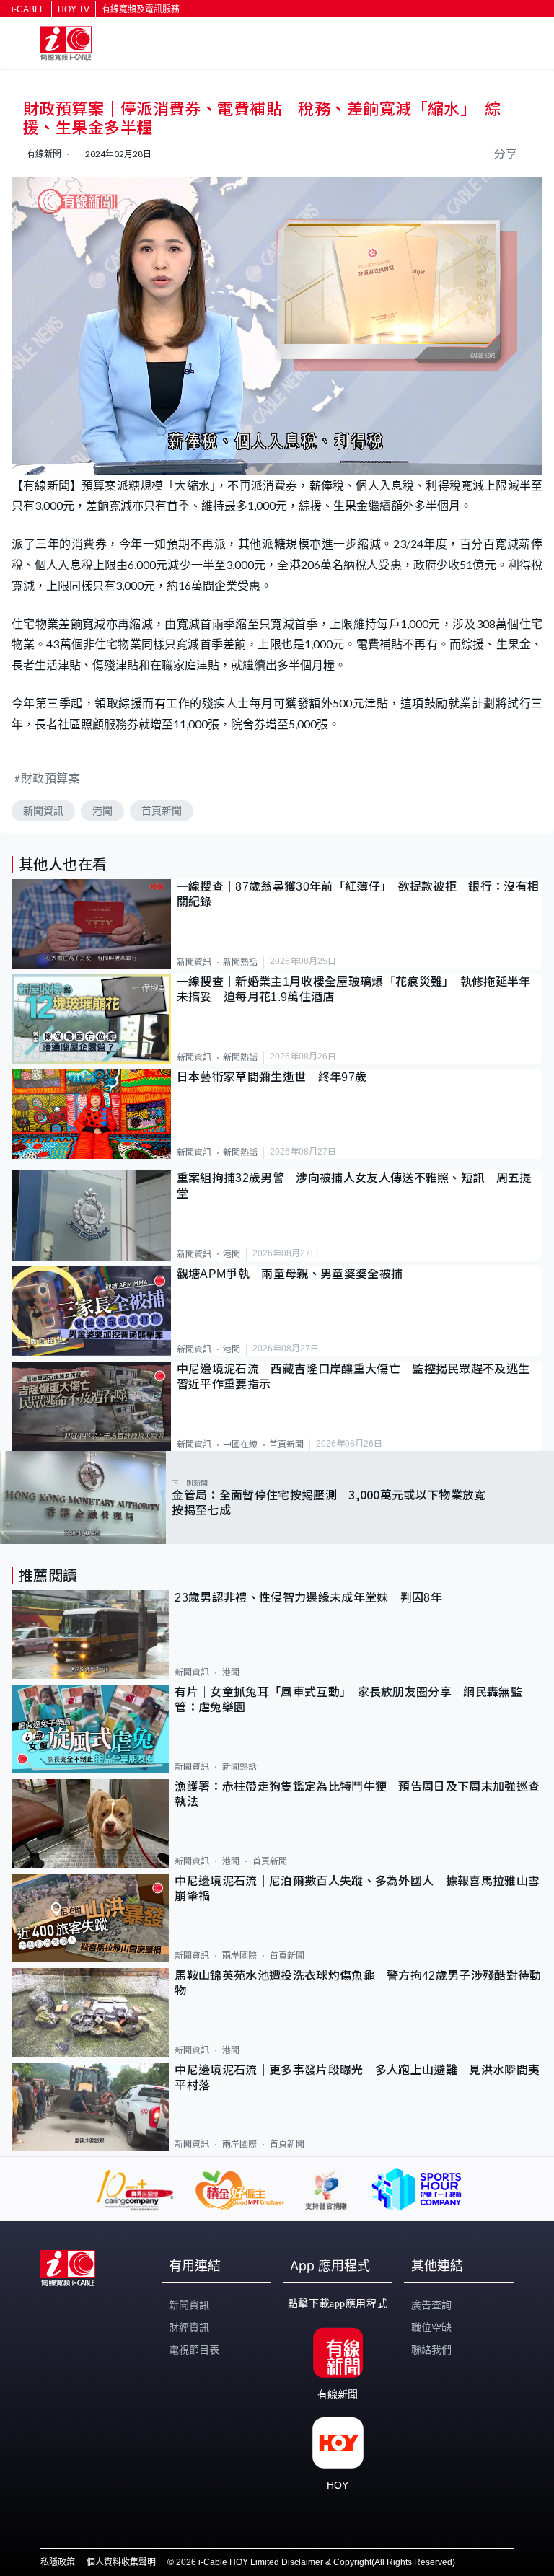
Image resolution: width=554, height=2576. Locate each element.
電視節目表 (194, 2350)
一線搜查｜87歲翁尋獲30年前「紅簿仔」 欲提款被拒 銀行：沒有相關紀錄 (358, 894)
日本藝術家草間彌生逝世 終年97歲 (272, 1077)
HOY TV (74, 9)
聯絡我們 (431, 2350)
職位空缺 (431, 2327)
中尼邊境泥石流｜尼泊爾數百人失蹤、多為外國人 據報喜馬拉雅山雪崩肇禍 (357, 1889)
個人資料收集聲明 (121, 2562)
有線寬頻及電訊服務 (141, 9)
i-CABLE (28, 9)
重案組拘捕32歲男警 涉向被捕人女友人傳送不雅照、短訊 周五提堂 (354, 1186)
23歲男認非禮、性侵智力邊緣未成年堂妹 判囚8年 (308, 1598)
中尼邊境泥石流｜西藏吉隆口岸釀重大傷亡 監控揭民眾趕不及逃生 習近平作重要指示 (359, 1377)
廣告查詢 (431, 2305)
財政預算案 (51, 778)
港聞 (102, 811)
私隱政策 (58, 2562)
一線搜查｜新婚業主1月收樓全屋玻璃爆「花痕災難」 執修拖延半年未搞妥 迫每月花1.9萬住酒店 (354, 989)
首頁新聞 (162, 811)
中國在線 (240, 1444)
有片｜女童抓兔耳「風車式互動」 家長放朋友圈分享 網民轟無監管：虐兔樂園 (348, 1700)
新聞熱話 (240, 962)
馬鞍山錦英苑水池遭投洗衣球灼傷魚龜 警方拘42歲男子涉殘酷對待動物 (358, 1983)
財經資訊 (189, 2327)
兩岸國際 (239, 1956)
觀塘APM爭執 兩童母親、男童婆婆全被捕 (296, 1274)
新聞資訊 (43, 811)
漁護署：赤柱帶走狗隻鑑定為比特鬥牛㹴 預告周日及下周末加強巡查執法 (357, 1794)
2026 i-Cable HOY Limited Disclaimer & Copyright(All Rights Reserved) (316, 2562)
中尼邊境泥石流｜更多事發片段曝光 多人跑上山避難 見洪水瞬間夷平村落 (357, 2078)
